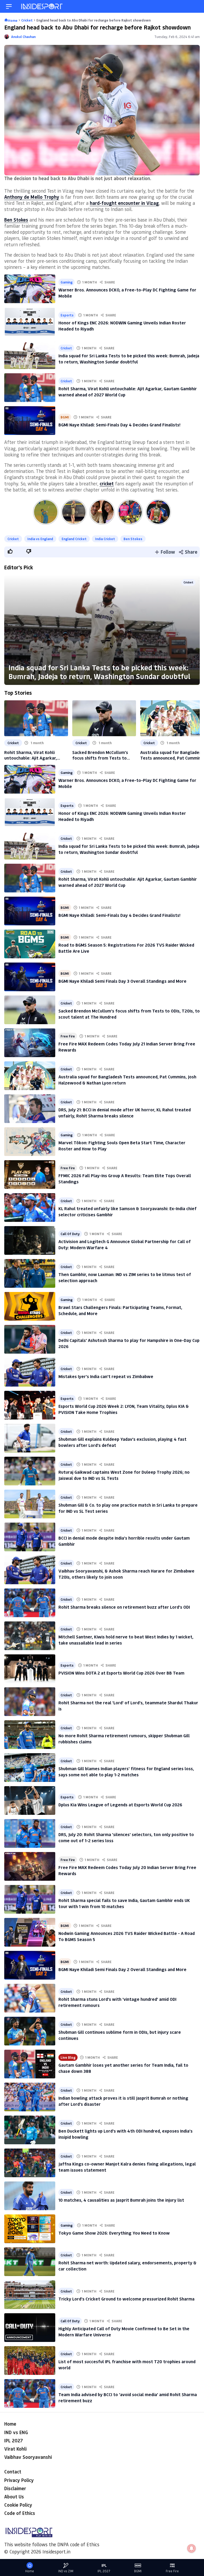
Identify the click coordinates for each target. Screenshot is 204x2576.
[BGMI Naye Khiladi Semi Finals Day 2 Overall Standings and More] (30, 1965)
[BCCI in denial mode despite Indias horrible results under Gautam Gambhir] (30, 1537)
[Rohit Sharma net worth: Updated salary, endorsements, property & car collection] (30, 2262)
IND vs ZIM (66, 2571)
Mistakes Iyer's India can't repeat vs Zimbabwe (106, 1376)
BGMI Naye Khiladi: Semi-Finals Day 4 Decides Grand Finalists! (119, 425)
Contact (13, 2472)
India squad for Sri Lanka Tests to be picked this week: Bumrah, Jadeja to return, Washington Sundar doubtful (99, 672)
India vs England (40, 539)
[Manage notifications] (192, 2548)
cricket (107, 484)
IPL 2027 (14, 2441)
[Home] (42, 7)
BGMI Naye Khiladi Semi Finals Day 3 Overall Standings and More (122, 981)
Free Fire (68, 1036)
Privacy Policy (19, 2480)
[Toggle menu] (9, 7)
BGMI (65, 417)
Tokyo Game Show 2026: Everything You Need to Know (114, 2233)
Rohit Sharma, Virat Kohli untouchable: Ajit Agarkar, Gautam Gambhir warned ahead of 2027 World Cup (36, 755)
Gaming (67, 282)
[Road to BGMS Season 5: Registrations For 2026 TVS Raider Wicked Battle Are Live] (30, 944)
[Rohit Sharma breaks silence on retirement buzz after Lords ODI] (30, 1603)
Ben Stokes (16, 220)
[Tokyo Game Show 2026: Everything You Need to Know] (30, 2229)
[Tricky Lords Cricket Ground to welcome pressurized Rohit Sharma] (30, 2295)
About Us (14, 2497)
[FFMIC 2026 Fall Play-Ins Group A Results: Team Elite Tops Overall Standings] (30, 1175)
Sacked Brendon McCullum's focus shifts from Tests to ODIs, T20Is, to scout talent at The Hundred (103, 755)
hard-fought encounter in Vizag (124, 203)
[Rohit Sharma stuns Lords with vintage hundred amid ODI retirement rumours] (30, 1998)
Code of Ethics (20, 2513)
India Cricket (105, 539)
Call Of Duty (70, 1234)
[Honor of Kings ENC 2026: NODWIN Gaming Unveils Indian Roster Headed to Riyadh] (30, 322)
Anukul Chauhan (23, 37)
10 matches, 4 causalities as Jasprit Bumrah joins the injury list (121, 2200)
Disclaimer (15, 2488)
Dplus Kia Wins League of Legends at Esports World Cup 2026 (120, 1805)
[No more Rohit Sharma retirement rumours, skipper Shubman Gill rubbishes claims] (30, 1735)
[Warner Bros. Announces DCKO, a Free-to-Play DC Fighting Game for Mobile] (30, 289)
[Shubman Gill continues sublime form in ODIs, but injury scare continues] (30, 2031)
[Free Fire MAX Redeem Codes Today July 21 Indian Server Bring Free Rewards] (30, 1043)
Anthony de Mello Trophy (32, 197)
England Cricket (74, 539)
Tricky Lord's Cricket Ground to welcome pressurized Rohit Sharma (126, 2299)
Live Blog (68, 2057)
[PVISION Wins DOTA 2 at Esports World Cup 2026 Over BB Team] (30, 1669)
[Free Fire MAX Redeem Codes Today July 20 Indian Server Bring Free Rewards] (30, 1866)
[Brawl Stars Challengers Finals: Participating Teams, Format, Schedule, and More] (30, 1306)
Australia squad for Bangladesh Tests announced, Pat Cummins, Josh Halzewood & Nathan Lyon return (172, 755)
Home (10, 2424)
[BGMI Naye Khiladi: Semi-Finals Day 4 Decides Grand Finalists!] (30, 421)
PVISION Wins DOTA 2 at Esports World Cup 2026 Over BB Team (121, 1673)
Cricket (66, 348)
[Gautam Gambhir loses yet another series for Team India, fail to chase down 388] (30, 2064)
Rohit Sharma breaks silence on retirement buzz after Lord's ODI (124, 1607)
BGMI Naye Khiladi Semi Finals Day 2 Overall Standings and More (122, 1969)
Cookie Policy (18, 2505)
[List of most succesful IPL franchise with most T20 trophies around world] (30, 2361)
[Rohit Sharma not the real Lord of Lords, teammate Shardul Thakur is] (30, 1702)
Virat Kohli (15, 2449)
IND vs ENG (16, 2432)
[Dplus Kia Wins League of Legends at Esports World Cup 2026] (30, 1800)
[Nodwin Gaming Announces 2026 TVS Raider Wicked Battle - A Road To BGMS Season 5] (30, 1932)
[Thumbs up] (10, 551)
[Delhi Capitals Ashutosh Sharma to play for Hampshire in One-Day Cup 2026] (30, 1339)
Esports (67, 315)
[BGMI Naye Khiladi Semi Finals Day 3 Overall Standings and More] (30, 977)
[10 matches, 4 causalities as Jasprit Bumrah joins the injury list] (30, 2196)
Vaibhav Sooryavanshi (28, 2457)
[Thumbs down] (28, 551)
